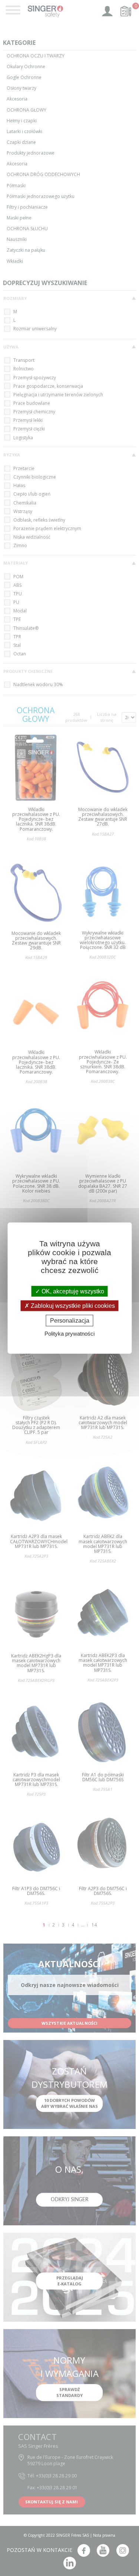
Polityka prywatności (69, 1334)
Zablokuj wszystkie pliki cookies (72, 1305)
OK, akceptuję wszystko (72, 1291)
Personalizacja (70, 1321)
